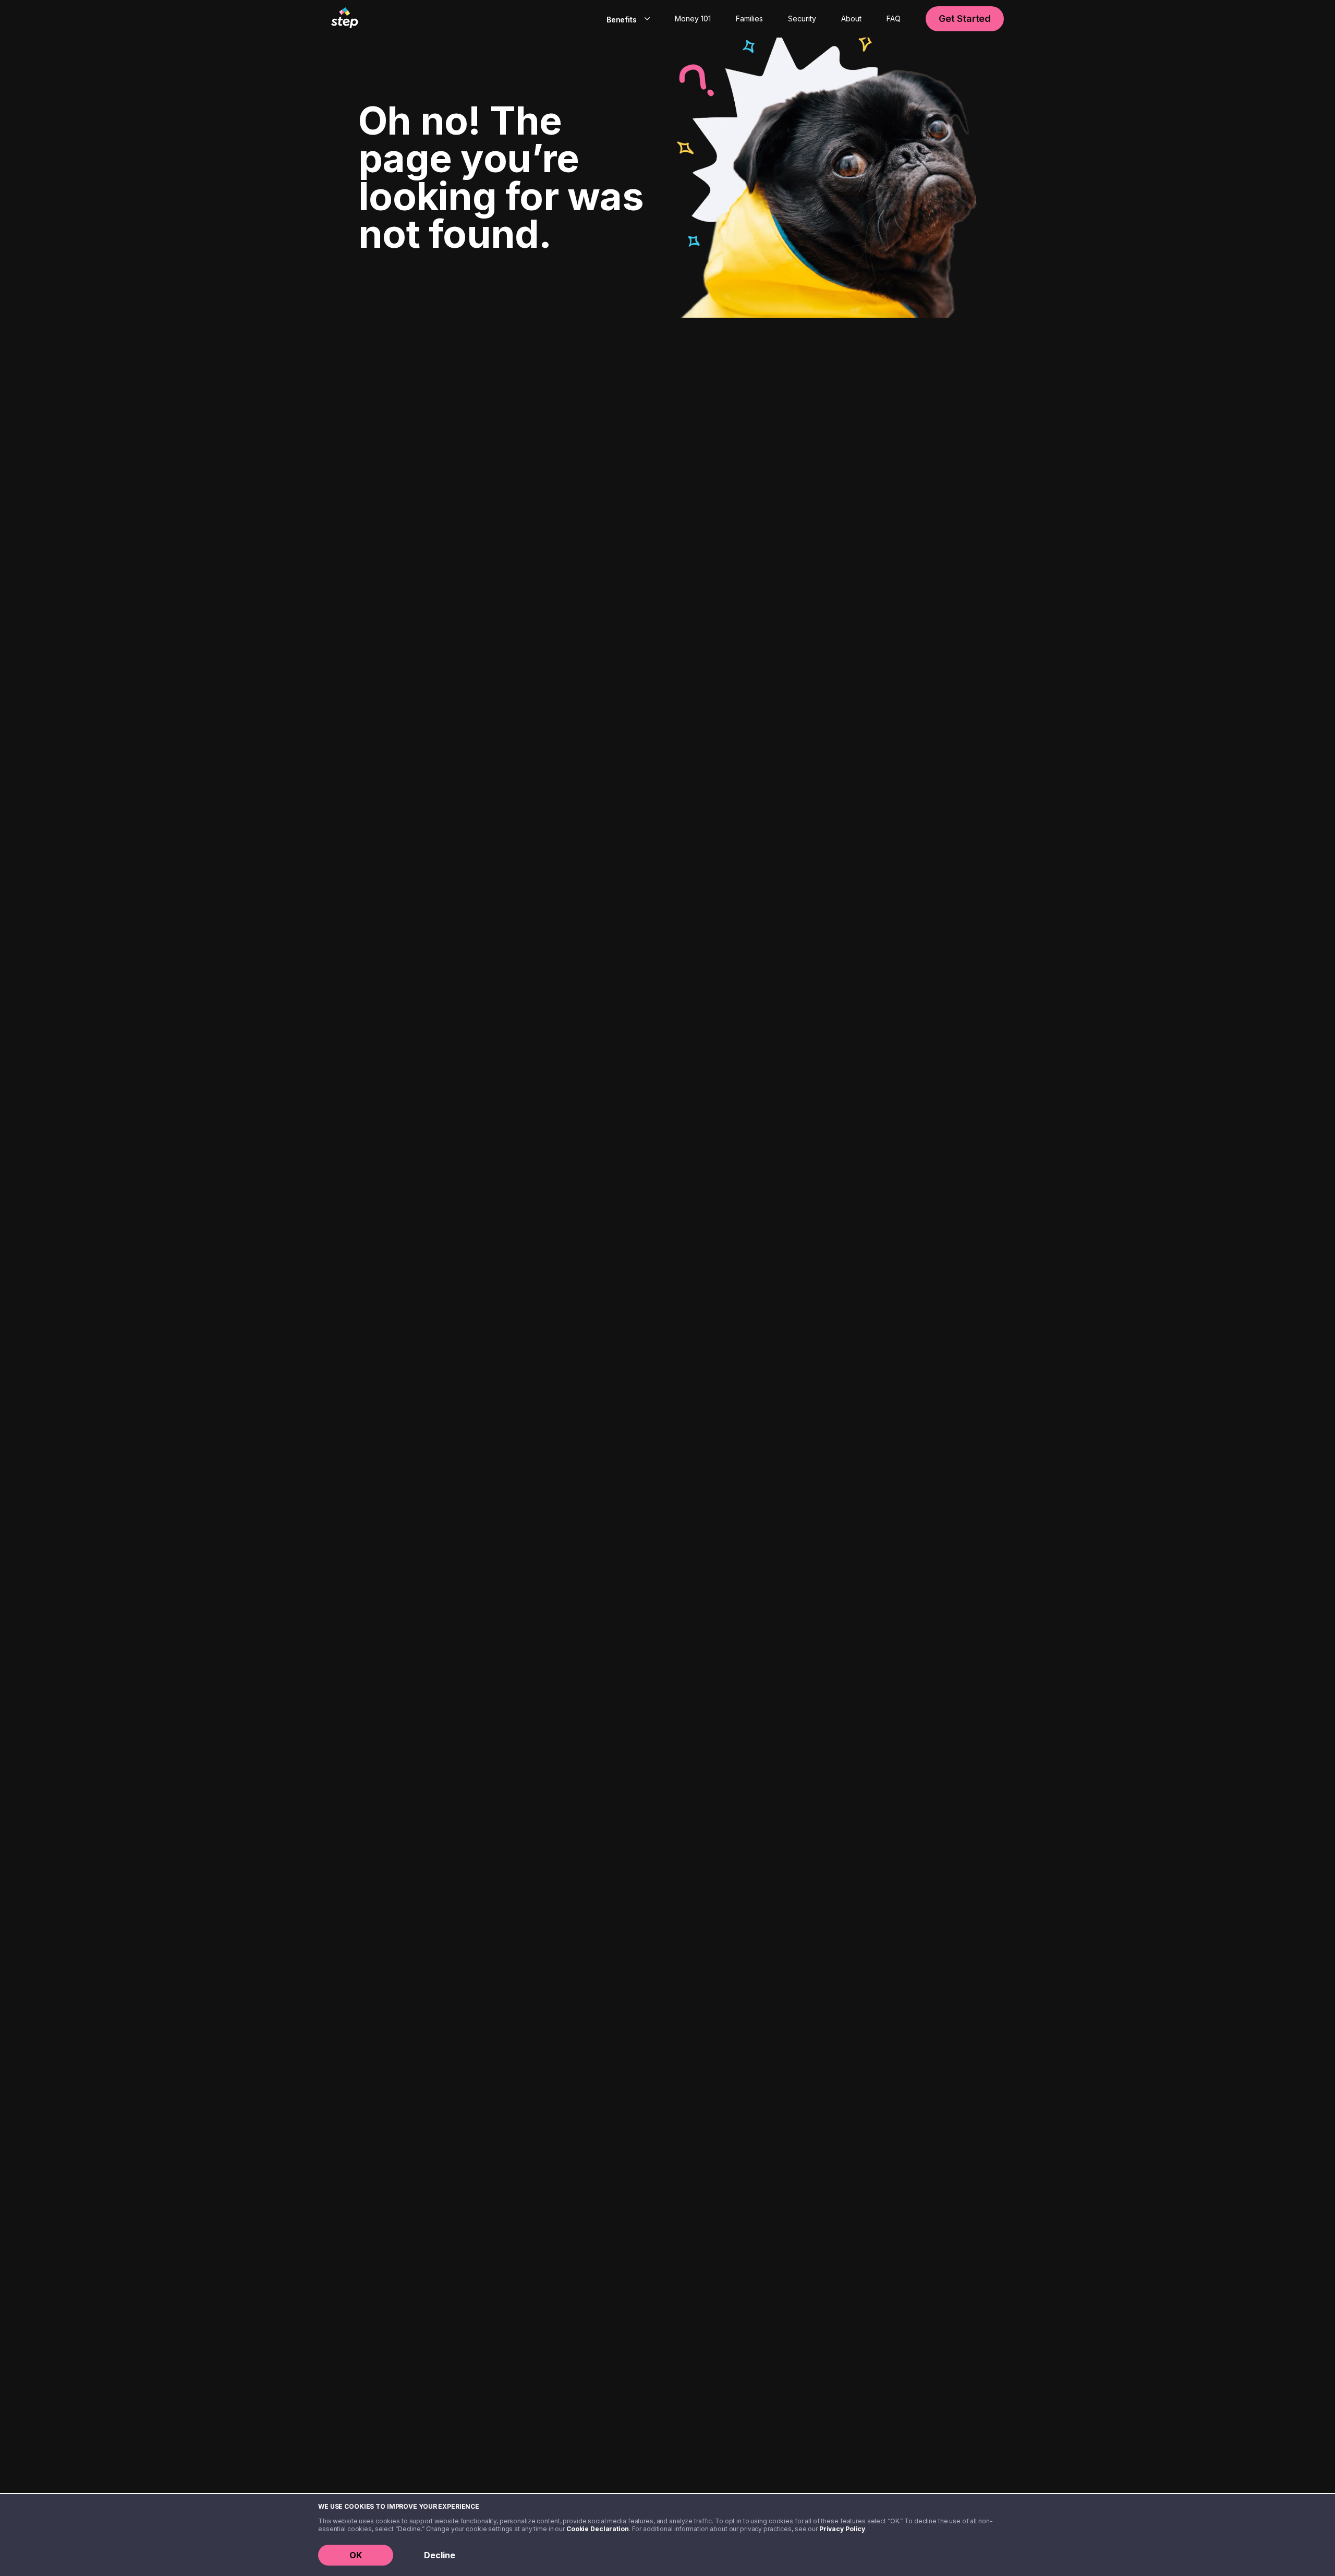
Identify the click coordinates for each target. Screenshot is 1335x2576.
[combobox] (626, 19)
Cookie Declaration (598, 2529)
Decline (440, 2555)
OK (356, 2555)
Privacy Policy (842, 2529)
